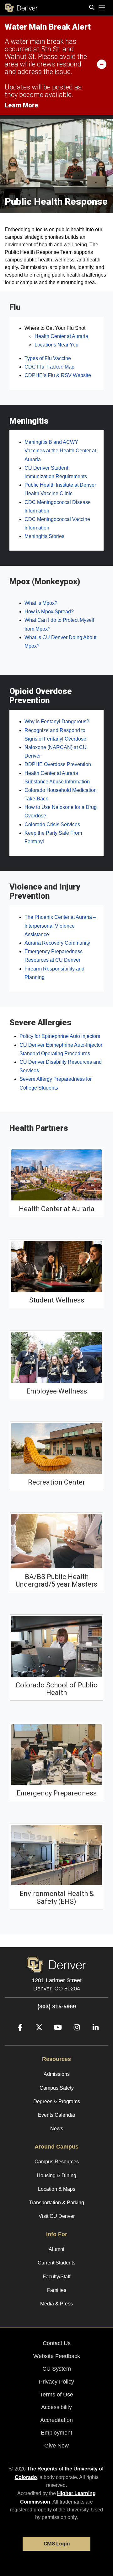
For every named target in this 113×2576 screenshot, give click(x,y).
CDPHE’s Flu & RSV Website (58, 375)
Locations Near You (56, 345)
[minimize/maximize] (102, 64)
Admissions (57, 2074)
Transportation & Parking (56, 2203)
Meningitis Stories (44, 536)
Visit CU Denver (57, 2216)
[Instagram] (74, 2037)
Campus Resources (57, 2162)
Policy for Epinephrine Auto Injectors (60, 1036)
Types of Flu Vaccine (48, 358)
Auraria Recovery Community (57, 943)
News (57, 2129)
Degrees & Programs (57, 2101)
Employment (56, 2433)
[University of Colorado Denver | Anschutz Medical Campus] (56, 1964)
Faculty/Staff (56, 2277)
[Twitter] (37, 2037)
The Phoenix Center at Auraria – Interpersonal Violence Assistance (60, 926)
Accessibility (56, 2407)
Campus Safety (57, 2088)
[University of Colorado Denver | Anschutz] (21, 8)
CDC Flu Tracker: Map (49, 367)
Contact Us (57, 2343)
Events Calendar (57, 2115)
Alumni (56, 2249)
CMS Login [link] (57, 2544)
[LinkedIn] (93, 2037)
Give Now (56, 2446)
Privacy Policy (56, 2382)
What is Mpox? (41, 603)
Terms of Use (56, 2395)
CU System (57, 2369)
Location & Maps (57, 2189)
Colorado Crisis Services (52, 824)
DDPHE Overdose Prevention (58, 764)
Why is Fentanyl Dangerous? (57, 721)
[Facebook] (18, 2037)
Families (57, 2290)
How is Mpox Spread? (49, 612)
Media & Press (56, 2304)
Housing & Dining (56, 2175)
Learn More (22, 105)
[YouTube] (56, 2037)
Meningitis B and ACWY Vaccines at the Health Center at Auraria (60, 451)
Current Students (56, 2263)
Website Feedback (57, 2356)
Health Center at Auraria (61, 336)
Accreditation (56, 2420)
